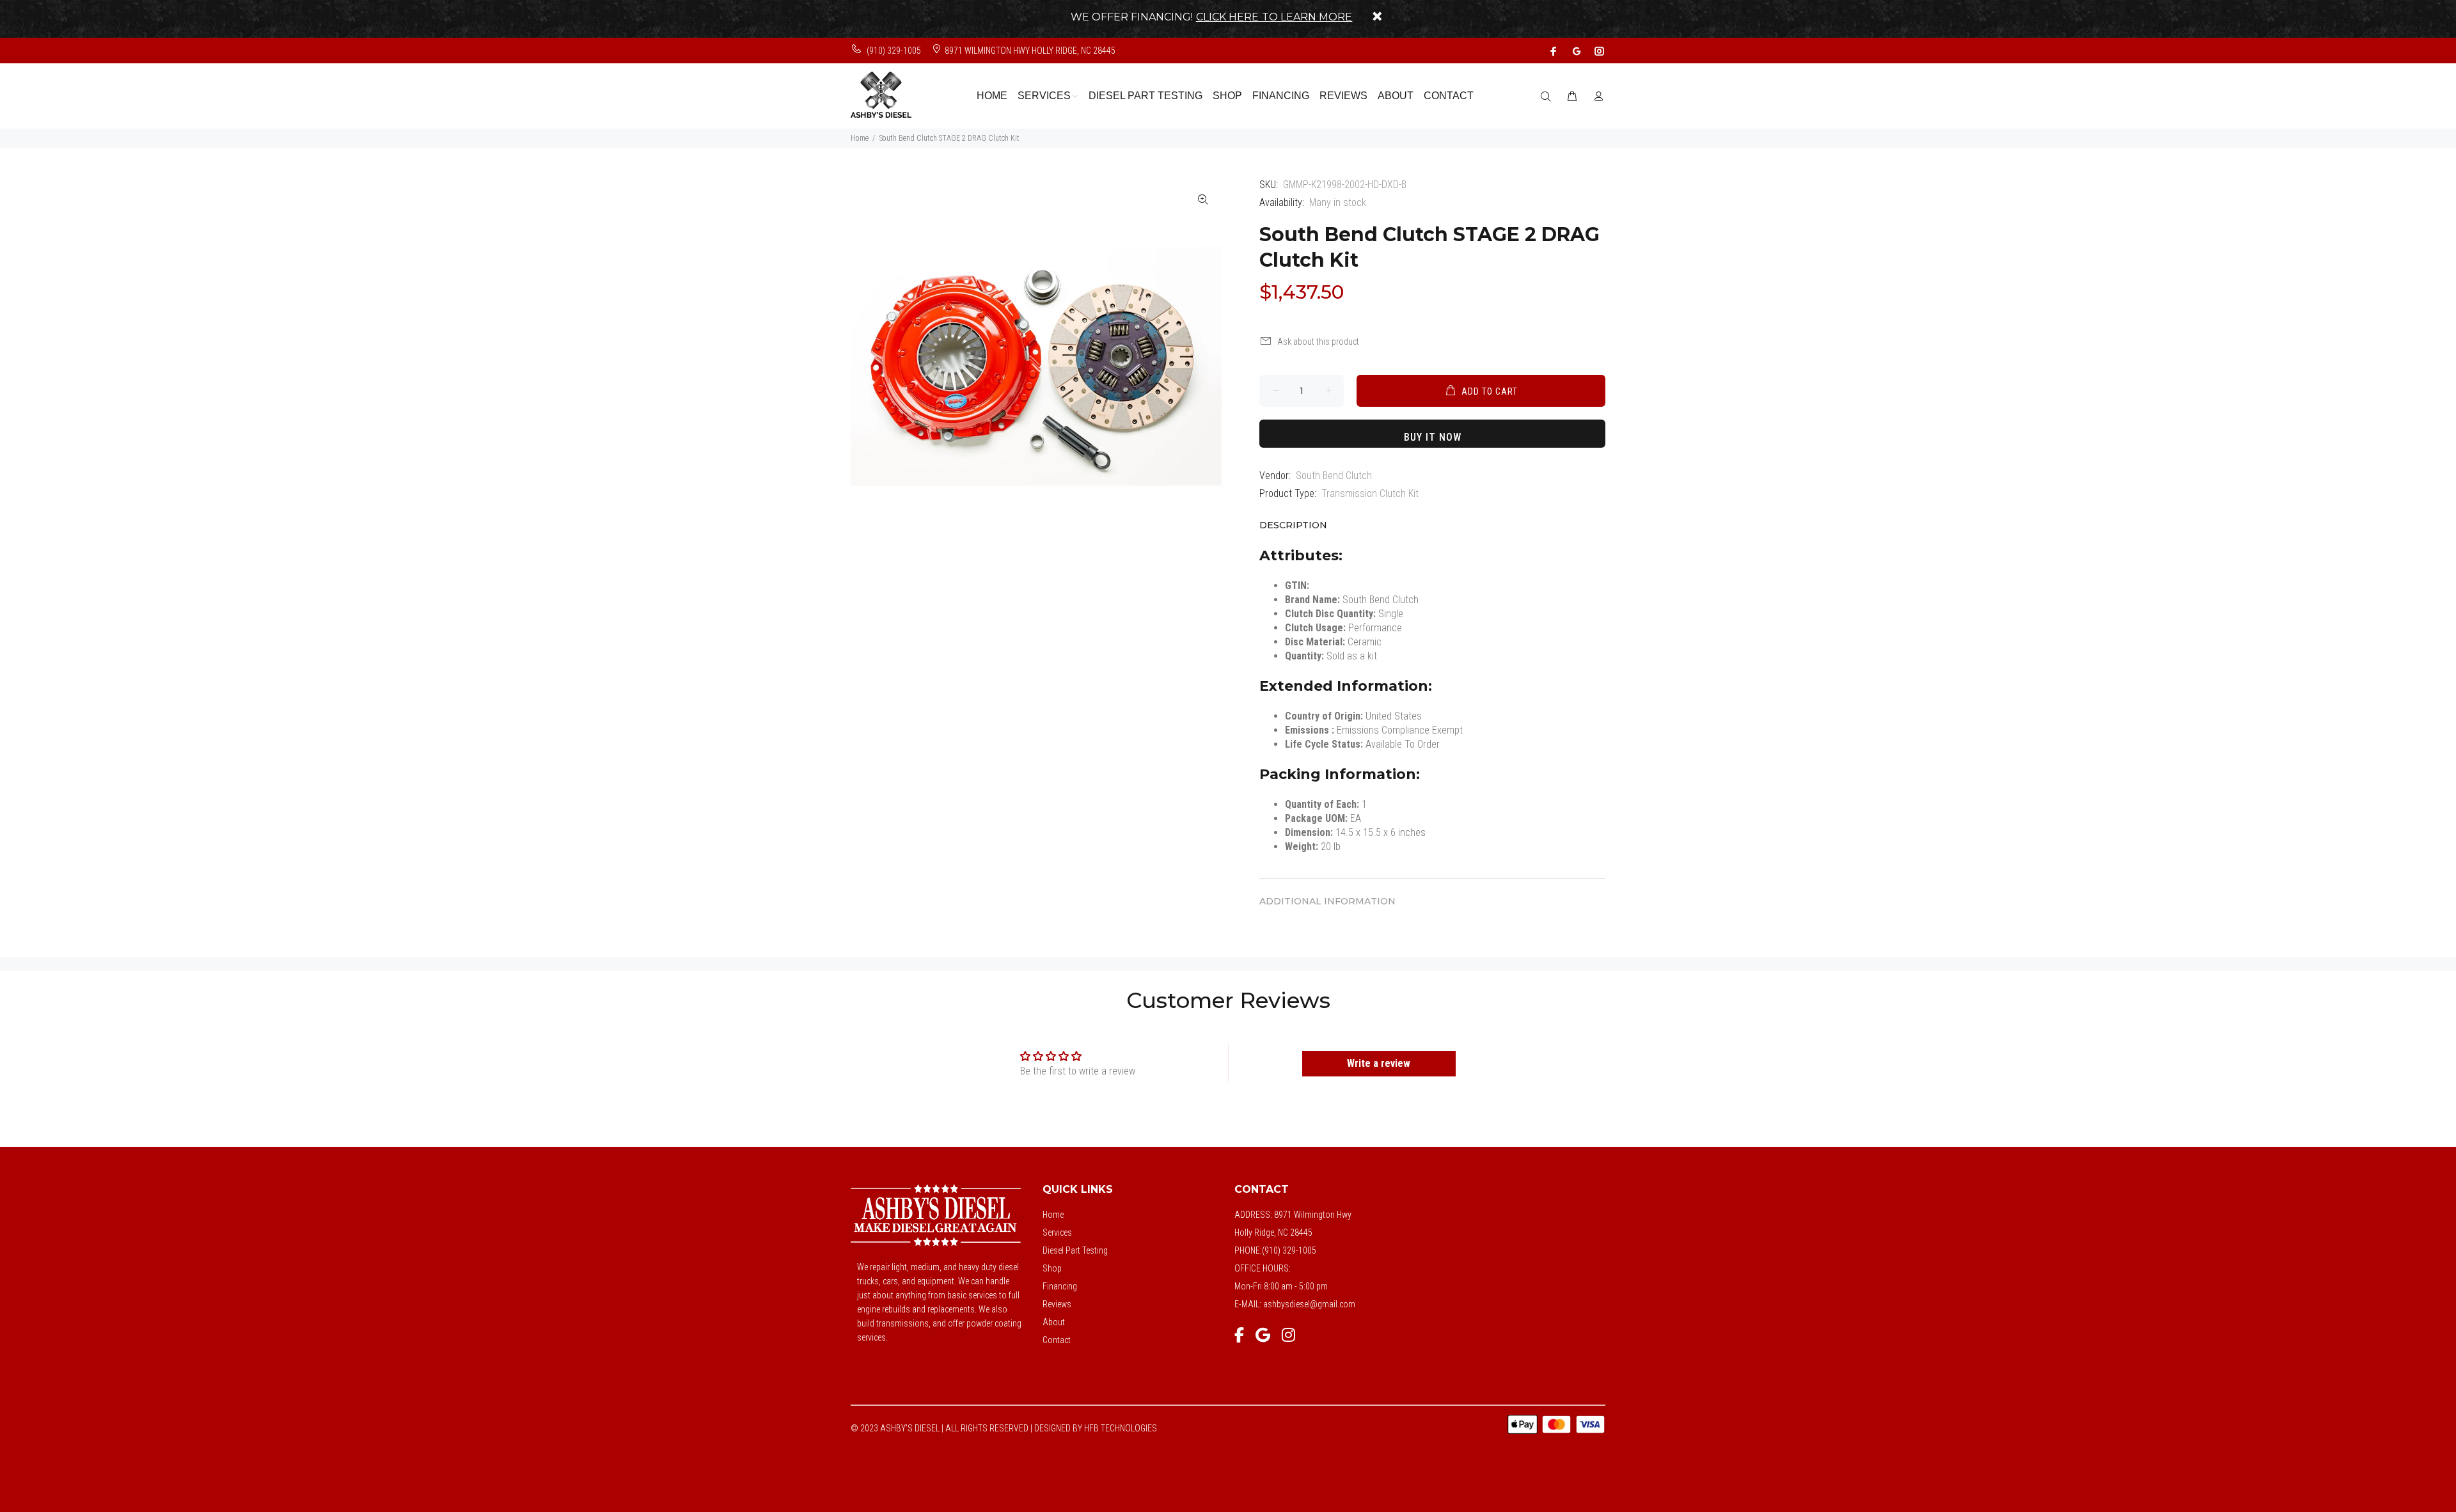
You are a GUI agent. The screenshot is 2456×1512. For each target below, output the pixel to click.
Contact (1057, 1340)
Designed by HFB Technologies (1096, 1428)
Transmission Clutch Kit (1370, 493)
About (1054, 1322)
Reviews (1057, 1304)
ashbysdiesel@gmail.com (1309, 1304)
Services (1057, 1232)
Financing (1060, 1286)
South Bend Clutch (1334, 476)
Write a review (1379, 1063)
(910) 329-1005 (893, 51)
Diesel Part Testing (1075, 1250)
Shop (1052, 1268)
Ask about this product (1318, 342)
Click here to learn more (1274, 17)
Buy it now (1433, 437)
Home (860, 138)
